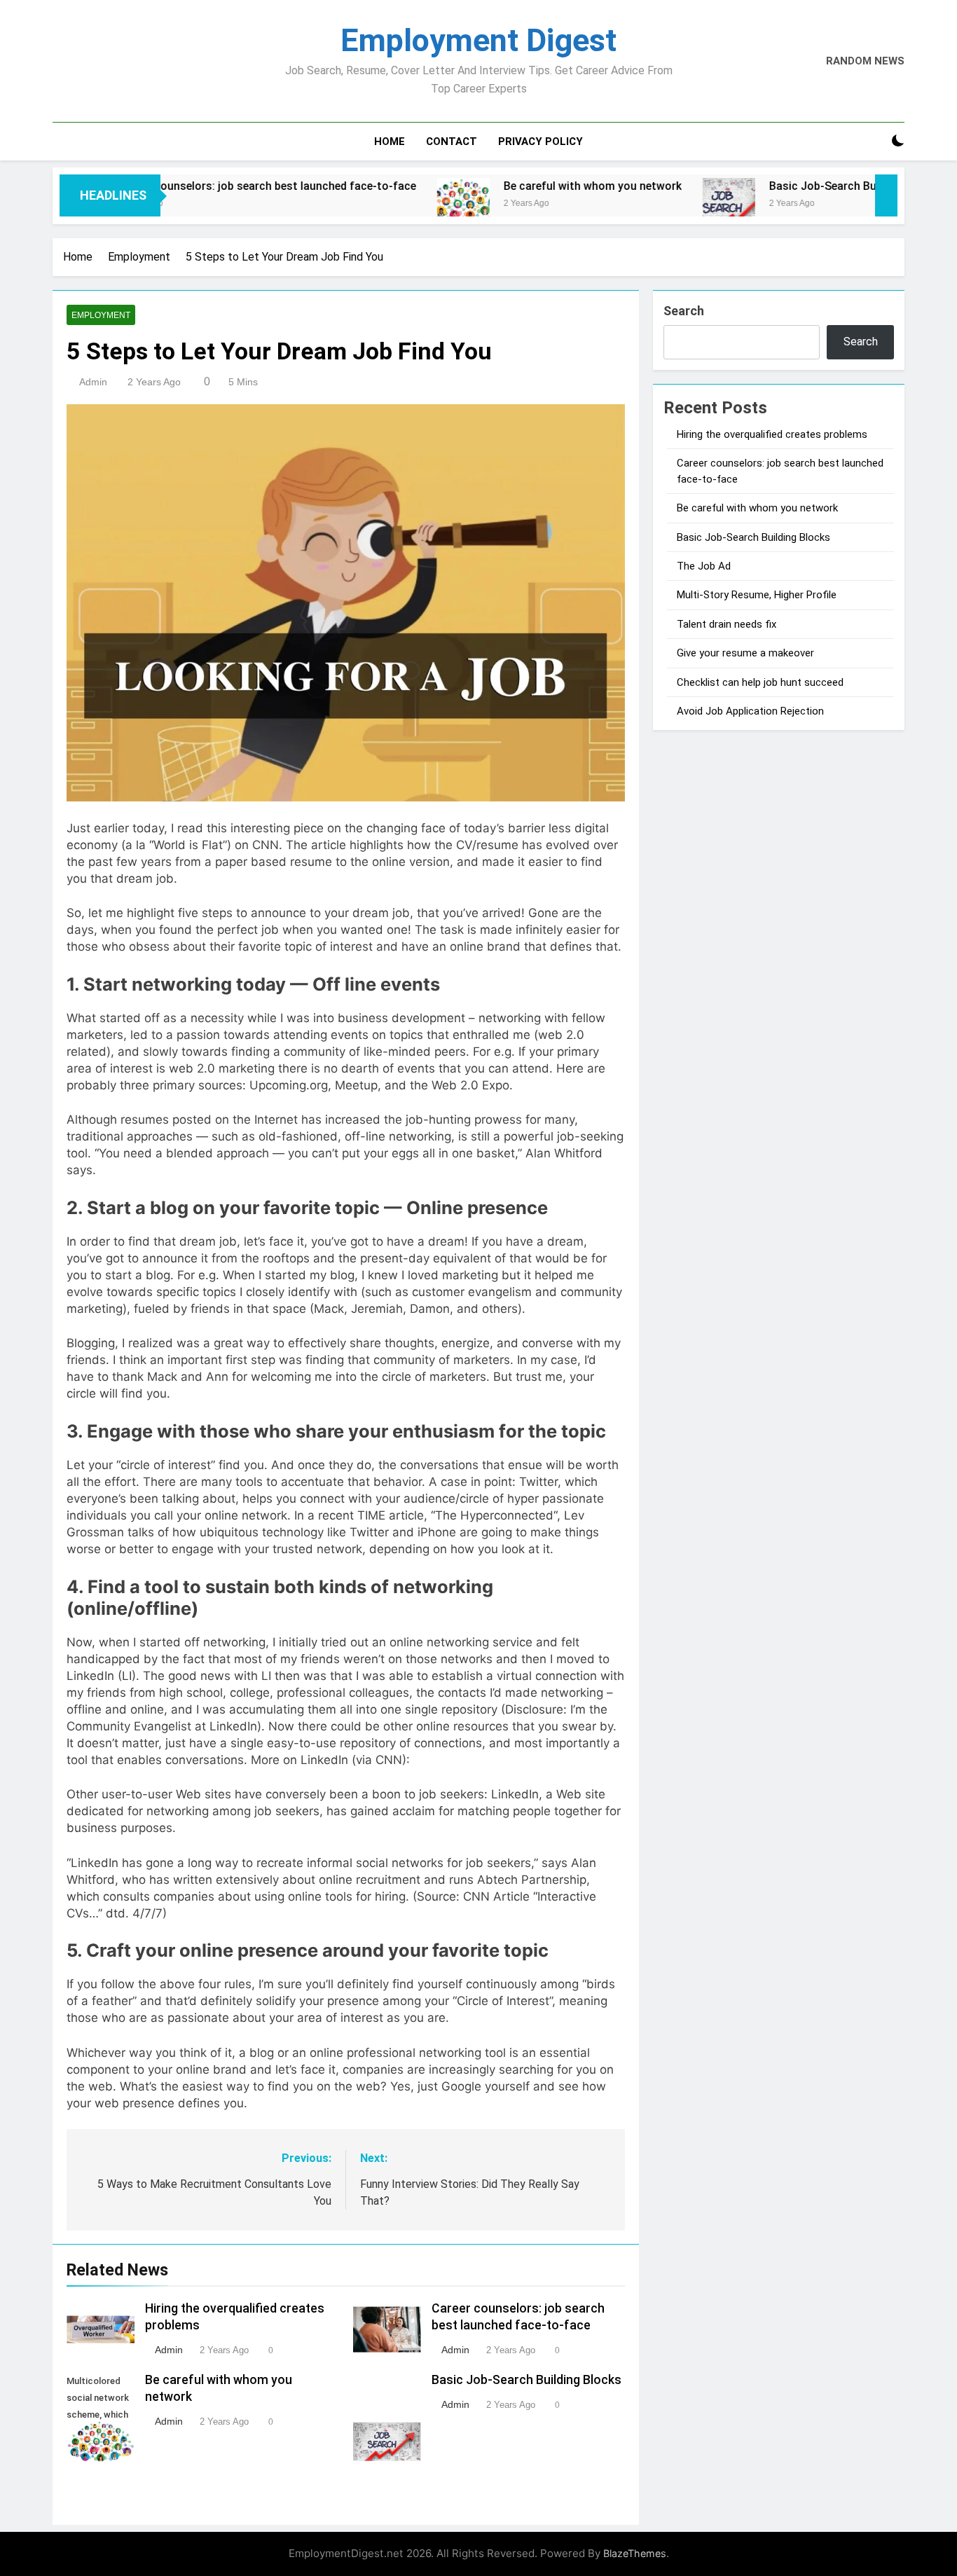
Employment (101, 315)
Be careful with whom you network (528, 186)
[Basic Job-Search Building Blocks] (664, 204)
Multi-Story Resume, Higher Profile (757, 595)
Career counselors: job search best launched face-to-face (202, 186)
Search (684, 311)
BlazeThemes (635, 2553)
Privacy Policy (541, 142)
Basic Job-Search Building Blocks (791, 186)
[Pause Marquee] (886, 195)
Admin (93, 382)
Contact (452, 142)
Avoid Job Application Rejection (750, 711)
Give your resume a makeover (745, 653)
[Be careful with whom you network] (398, 204)
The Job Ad (704, 566)
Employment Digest (478, 40)
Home (390, 142)
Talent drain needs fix (727, 624)
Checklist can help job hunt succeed (760, 682)
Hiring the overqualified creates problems (772, 434)
